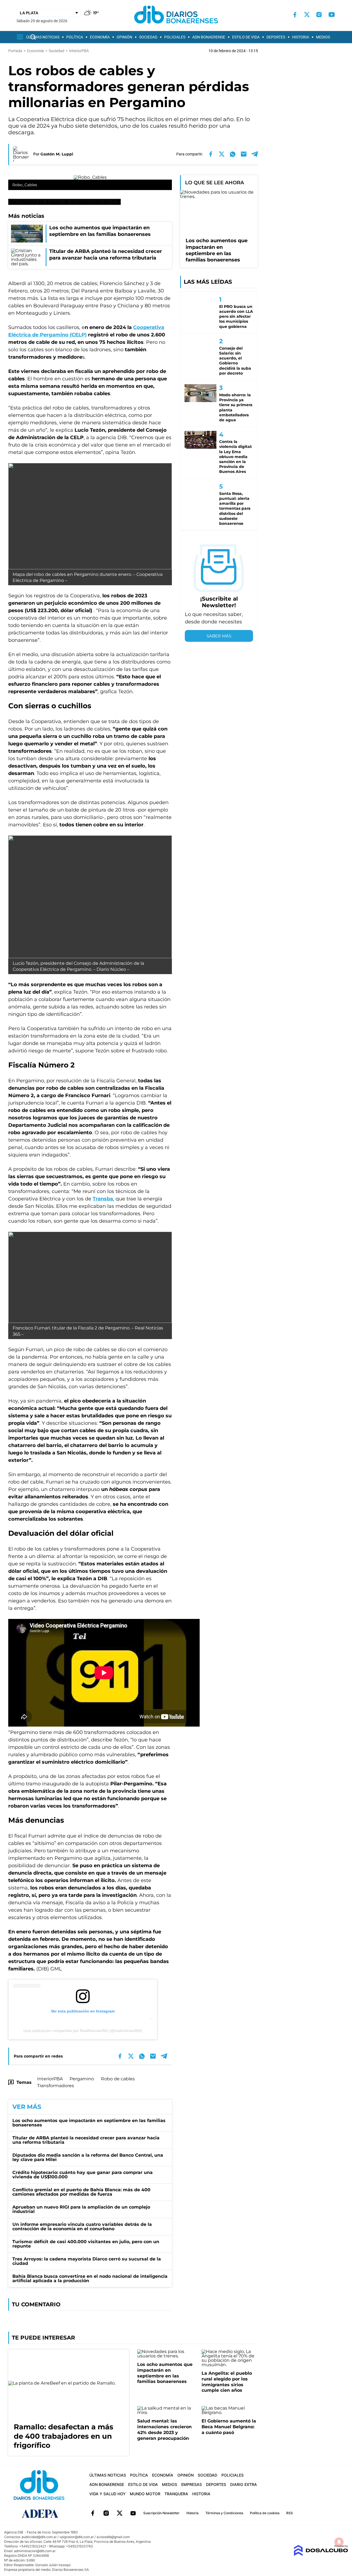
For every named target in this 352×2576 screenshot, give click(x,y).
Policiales (175, 37)
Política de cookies (265, 2513)
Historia (301, 37)
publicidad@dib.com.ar (39, 2537)
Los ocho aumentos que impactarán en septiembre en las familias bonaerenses (89, 2123)
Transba (103, 1199)
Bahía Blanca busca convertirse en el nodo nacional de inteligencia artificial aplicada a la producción (90, 2278)
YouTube (133, 2513)
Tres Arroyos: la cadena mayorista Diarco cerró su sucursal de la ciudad (87, 2261)
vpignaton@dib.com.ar (77, 2537)
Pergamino (82, 2079)
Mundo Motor (145, 2494)
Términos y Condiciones (224, 2513)
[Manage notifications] (339, 2542)
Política (75, 37)
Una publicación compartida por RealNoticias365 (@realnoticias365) (83, 2031)
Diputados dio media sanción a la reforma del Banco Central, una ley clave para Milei (88, 2157)
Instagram (106, 2513)
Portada (15, 51)
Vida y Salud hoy (108, 2494)
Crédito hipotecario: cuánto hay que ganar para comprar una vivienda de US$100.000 (82, 2175)
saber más (219, 636)
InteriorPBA (50, 2079)
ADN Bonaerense (209, 37)
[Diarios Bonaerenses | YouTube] (332, 15)
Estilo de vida (246, 37)
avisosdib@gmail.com (113, 2537)
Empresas (192, 2484)
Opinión (124, 37)
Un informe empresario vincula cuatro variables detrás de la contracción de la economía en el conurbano (82, 2227)
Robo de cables (118, 2079)
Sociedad (148, 37)
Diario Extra (244, 2484)
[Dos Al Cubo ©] (321, 2554)
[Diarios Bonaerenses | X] (307, 15)
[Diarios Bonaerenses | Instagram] (319, 15)
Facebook (93, 2513)
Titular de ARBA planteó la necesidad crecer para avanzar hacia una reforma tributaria (86, 2140)
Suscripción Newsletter (161, 2513)
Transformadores (56, 2086)
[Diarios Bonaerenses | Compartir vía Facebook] (211, 154)
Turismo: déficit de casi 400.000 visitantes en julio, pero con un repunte (86, 2244)
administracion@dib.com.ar (35, 2551)
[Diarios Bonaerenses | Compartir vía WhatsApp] (233, 154)
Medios (323, 37)
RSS (290, 2513)
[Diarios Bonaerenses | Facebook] (295, 15)
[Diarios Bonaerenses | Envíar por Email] (244, 154)
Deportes (276, 37)
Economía (100, 37)
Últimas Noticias (43, 37)
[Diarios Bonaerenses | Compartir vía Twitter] (222, 154)
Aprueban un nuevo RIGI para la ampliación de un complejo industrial (81, 2209)
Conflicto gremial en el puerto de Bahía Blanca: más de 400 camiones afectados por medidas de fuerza (81, 2192)
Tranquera (176, 2494)
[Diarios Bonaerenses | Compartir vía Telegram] (255, 154)
